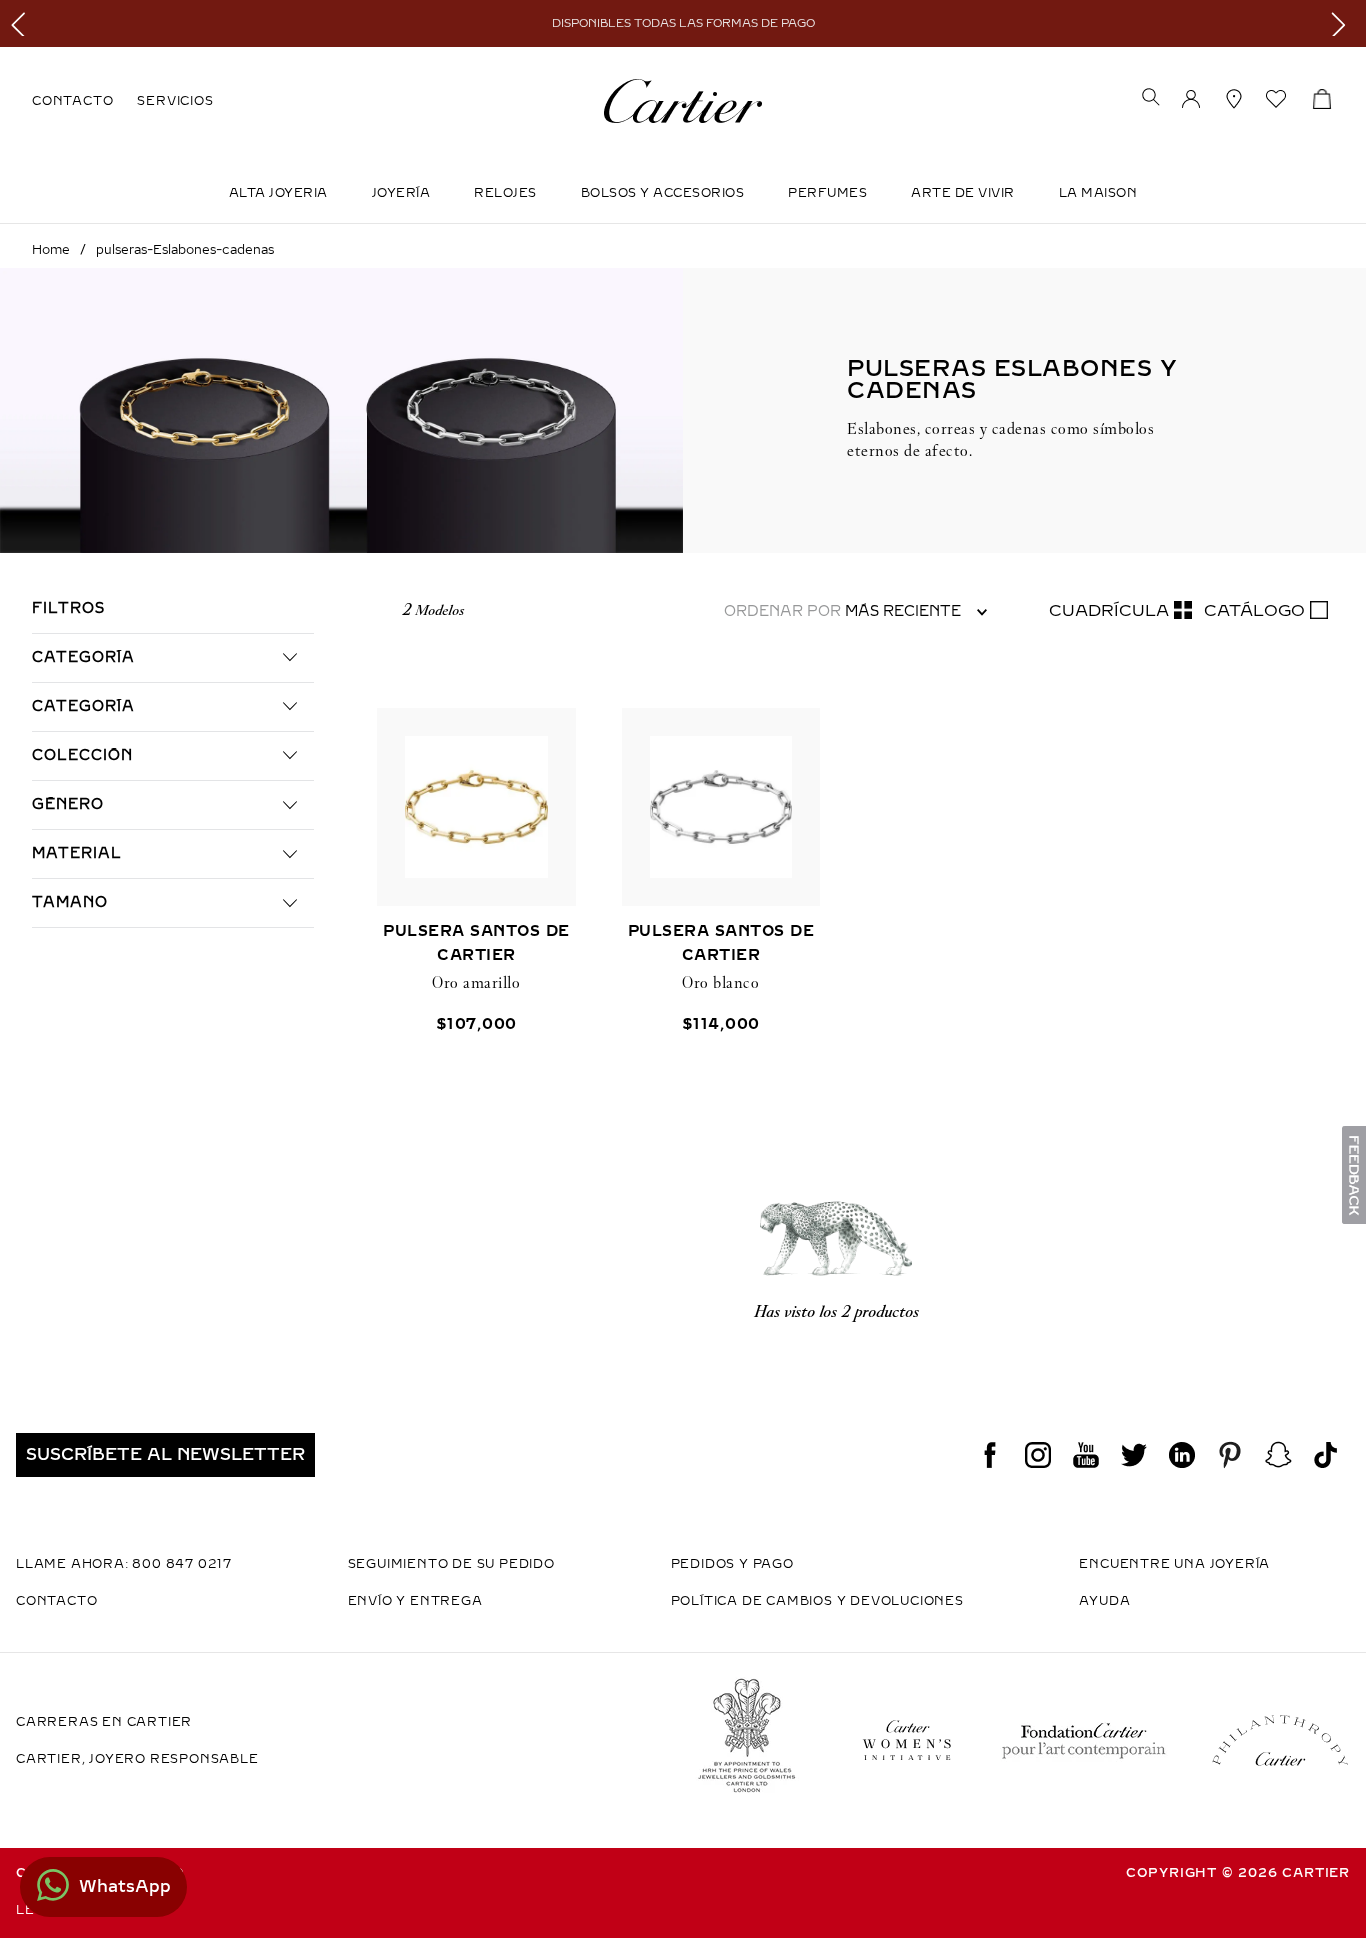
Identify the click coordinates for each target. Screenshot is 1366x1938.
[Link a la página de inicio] (51, 250)
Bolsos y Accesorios (663, 193)
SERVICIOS (175, 101)
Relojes (505, 193)
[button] (1151, 99)
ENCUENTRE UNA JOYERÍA (1174, 1564)
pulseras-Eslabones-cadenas (185, 250)
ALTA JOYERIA (278, 193)
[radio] (1120, 611)
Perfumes (827, 193)
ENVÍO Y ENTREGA (415, 1601)
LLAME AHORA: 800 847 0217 (124, 1564)
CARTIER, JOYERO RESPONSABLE (137, 1759)
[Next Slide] (1343, 23)
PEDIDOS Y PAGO (732, 1564)
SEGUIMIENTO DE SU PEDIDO (451, 1564)
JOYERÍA (401, 193)
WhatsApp (125, 1886)
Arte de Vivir (963, 193)
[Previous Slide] (22, 23)
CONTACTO (72, 101)
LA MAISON (1098, 193)
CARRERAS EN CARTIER (104, 1722)
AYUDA (1104, 1601)
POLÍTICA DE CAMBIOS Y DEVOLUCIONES (817, 1601)
